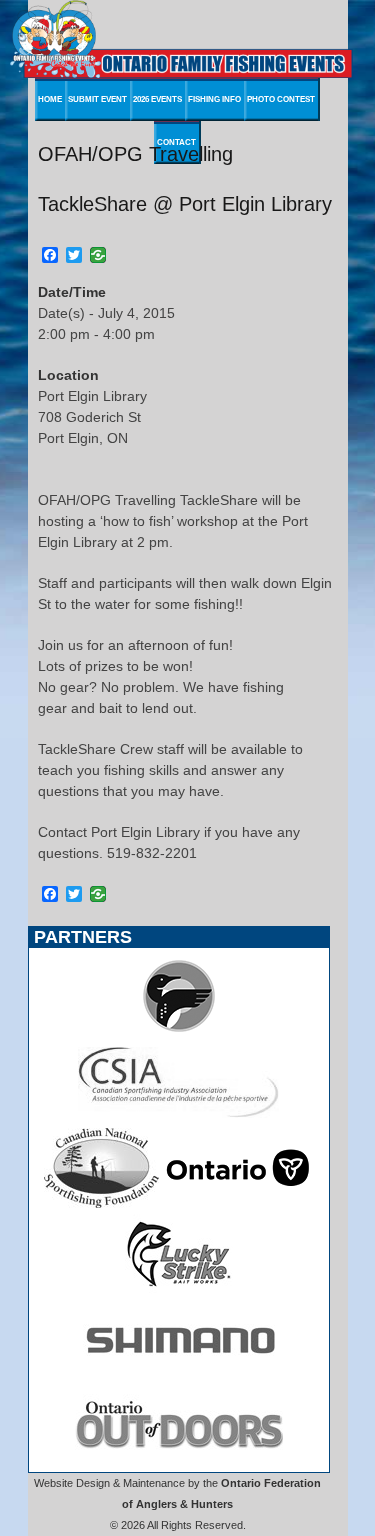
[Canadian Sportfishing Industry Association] (179, 1117)
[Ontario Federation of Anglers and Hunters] (179, 1031)
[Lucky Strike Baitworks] (179, 1289)
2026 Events (157, 99)
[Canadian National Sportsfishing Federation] (101, 1203)
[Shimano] (179, 1375)
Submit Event (97, 99)
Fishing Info (214, 99)
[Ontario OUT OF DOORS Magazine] (179, 1461)
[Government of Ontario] (238, 1203)
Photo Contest (281, 99)
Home (50, 99)
